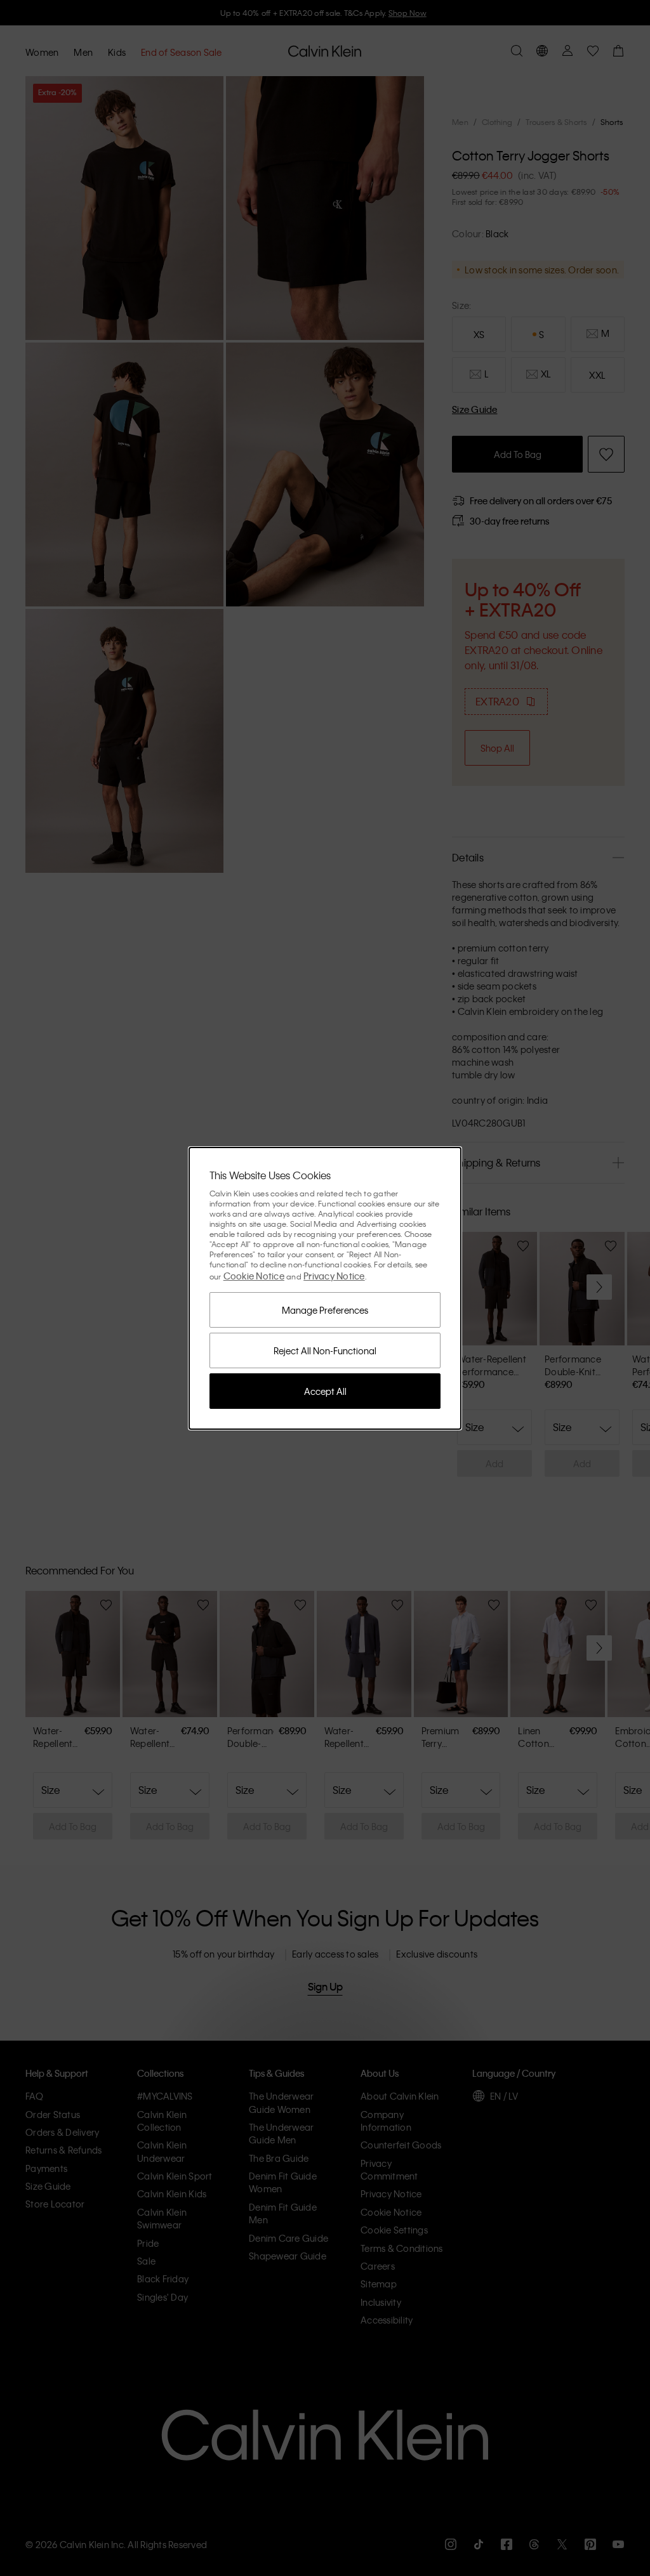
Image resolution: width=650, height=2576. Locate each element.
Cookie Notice (254, 1276)
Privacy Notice (334, 1276)
